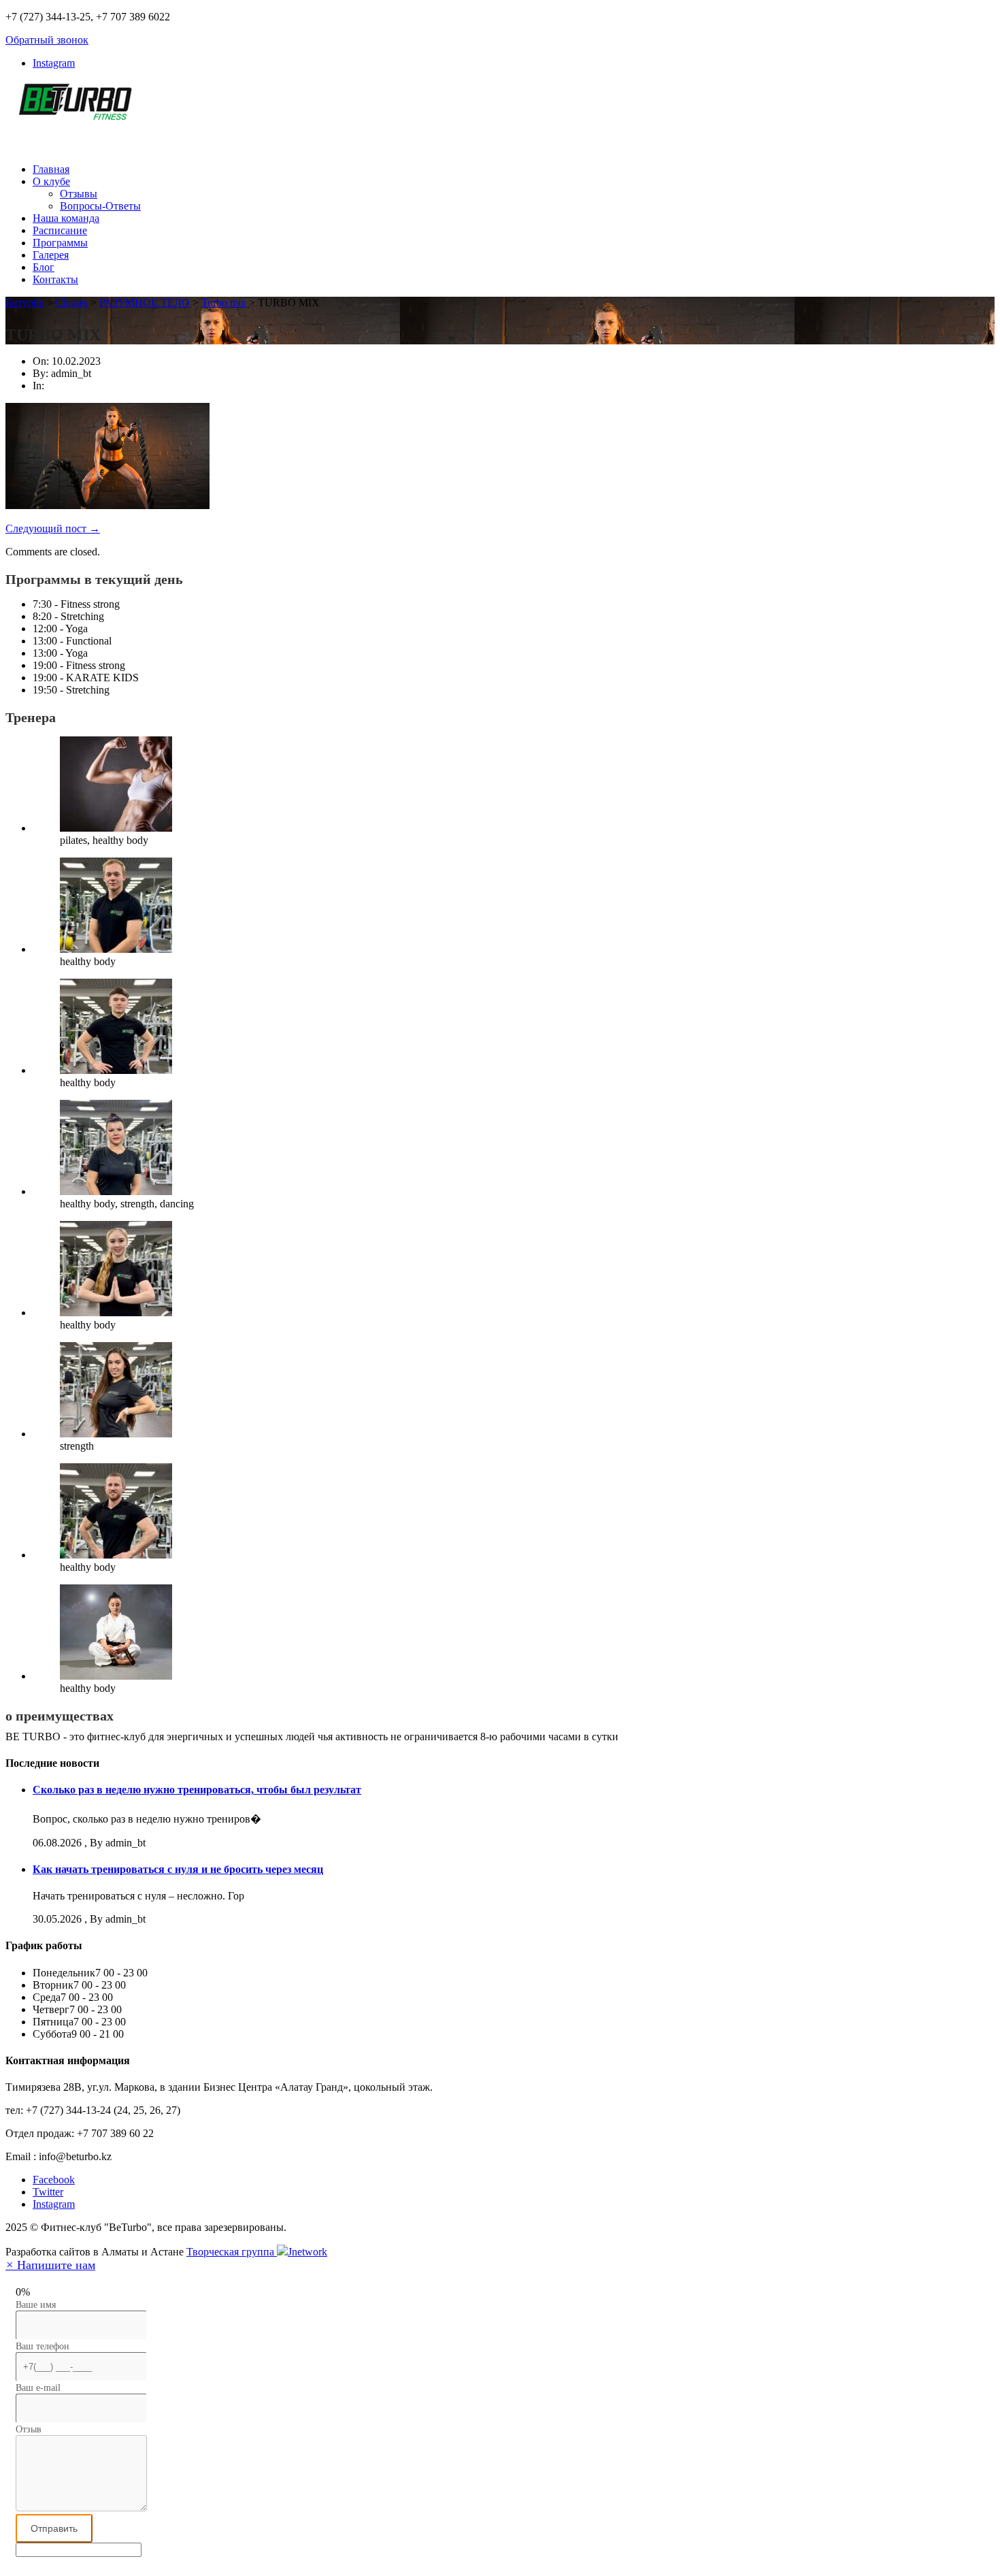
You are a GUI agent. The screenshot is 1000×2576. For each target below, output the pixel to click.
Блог (44, 267)
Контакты (55, 279)
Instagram (54, 63)
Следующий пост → (53, 528)
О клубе (51, 181)
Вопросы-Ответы (100, 206)
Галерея (51, 255)
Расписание (60, 230)
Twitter (48, 2192)
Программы (60, 243)
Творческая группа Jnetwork (257, 2252)
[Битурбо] (73, 112)
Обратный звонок (47, 40)
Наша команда (66, 218)
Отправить (54, 2528)
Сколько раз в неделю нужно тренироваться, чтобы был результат (197, 1790)
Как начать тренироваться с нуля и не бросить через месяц (178, 1869)
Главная (51, 169)
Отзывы (79, 194)
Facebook (54, 2180)
